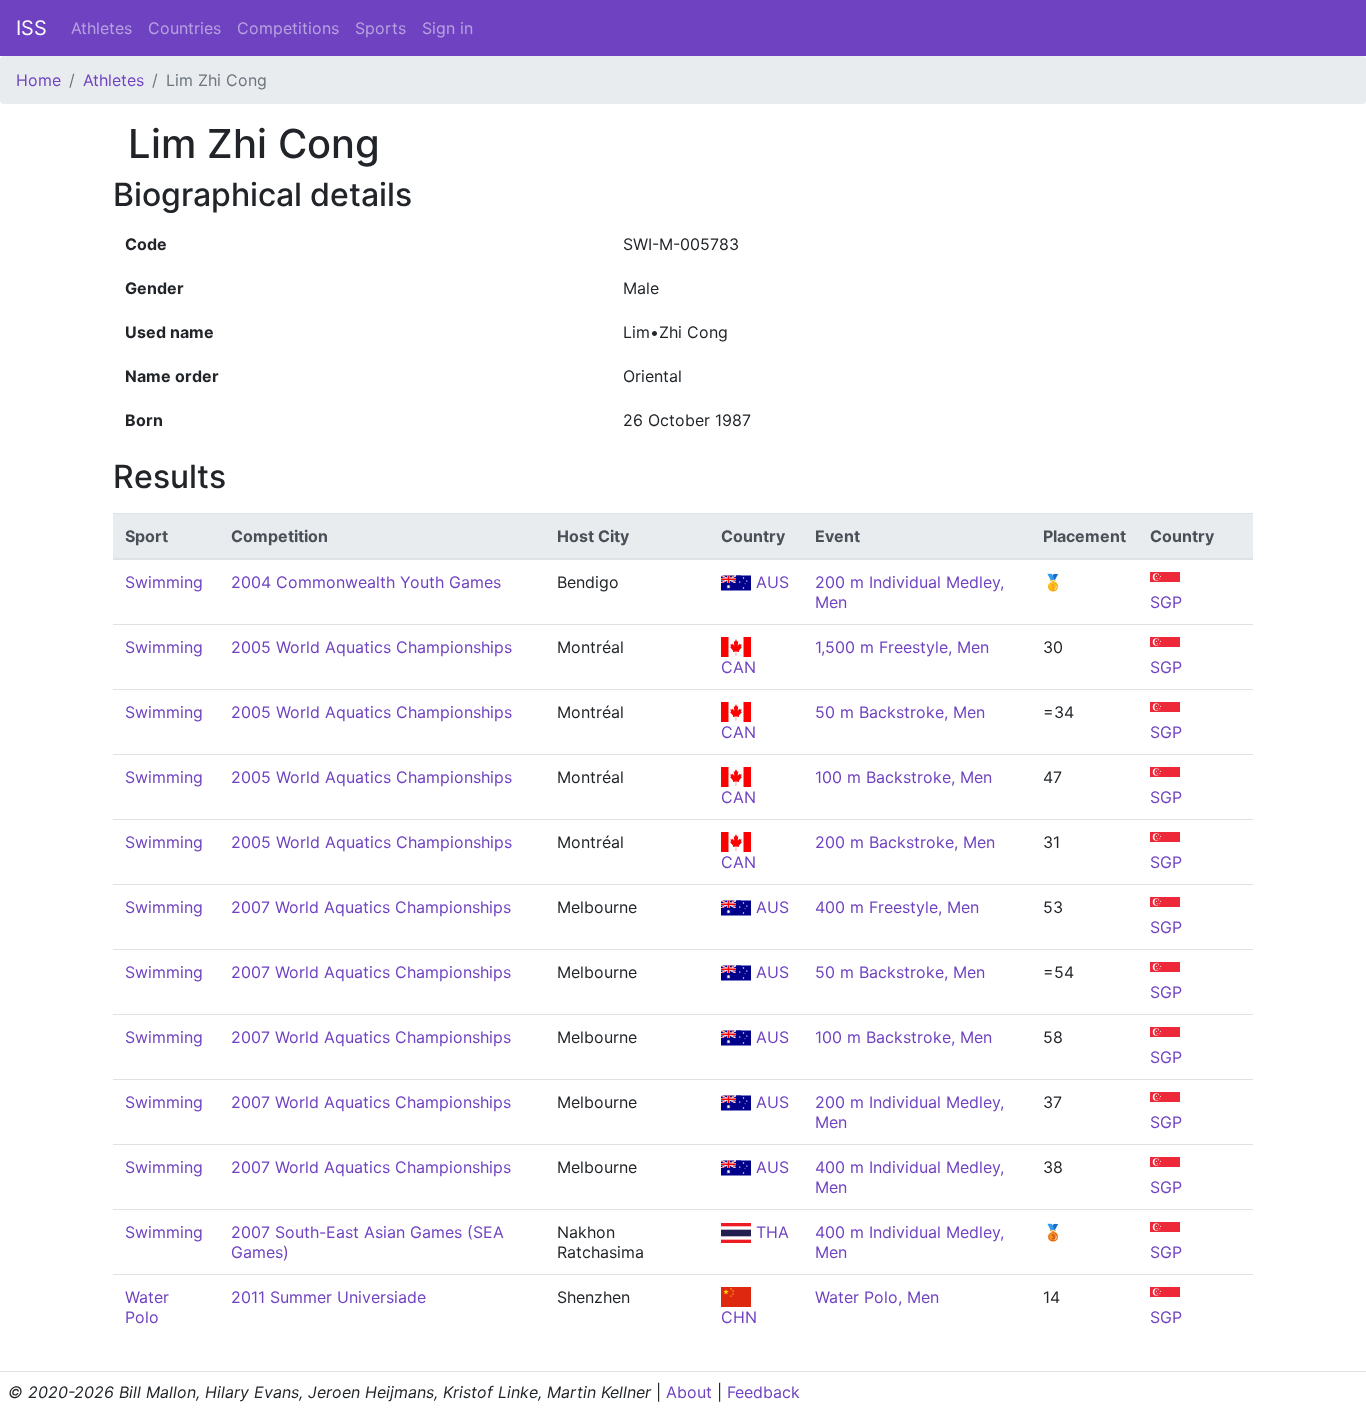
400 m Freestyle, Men (897, 907)
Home (38, 80)
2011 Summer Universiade (328, 1297)
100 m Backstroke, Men (903, 777)
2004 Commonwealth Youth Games (366, 582)
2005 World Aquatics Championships (371, 647)
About (689, 1392)
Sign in (447, 28)
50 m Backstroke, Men (900, 712)
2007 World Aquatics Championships (371, 907)
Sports (380, 28)
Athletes (101, 28)
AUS (770, 582)
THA (770, 1232)
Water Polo (147, 1307)
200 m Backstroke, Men (905, 842)
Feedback (763, 1392)
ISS (31, 28)
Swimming (164, 582)
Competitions (288, 28)
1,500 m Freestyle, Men (902, 647)
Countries (184, 28)
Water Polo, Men (877, 1297)
